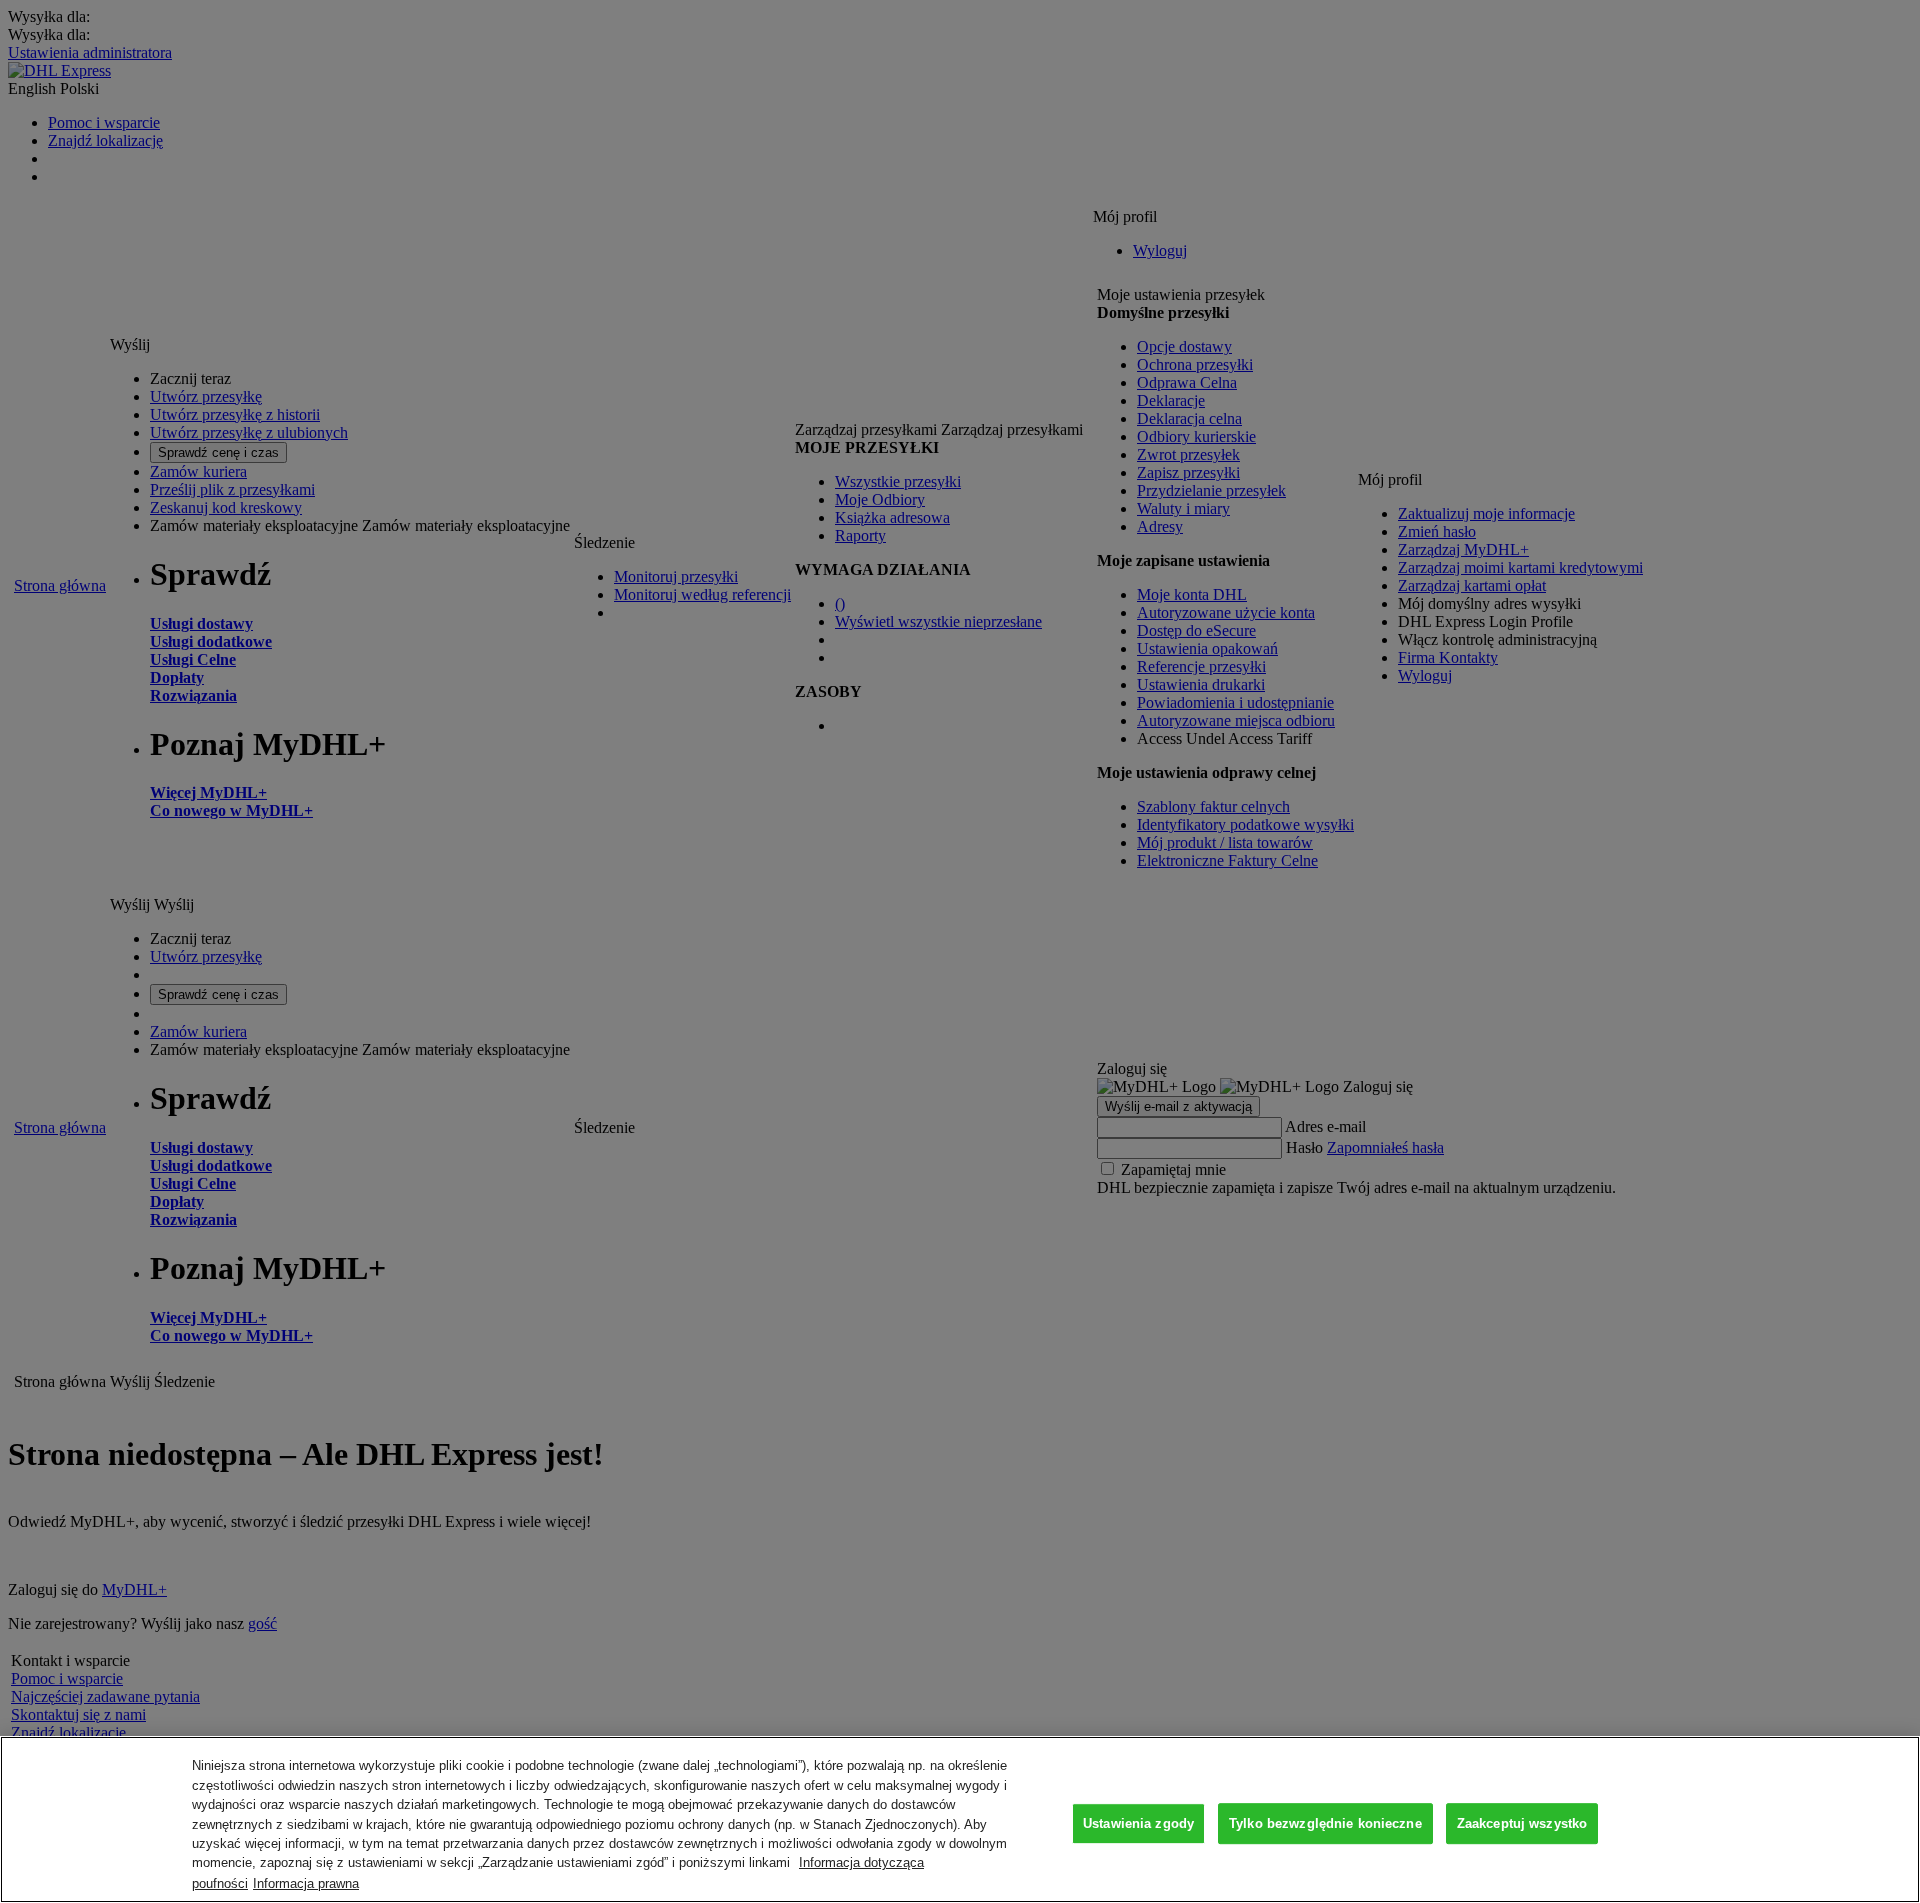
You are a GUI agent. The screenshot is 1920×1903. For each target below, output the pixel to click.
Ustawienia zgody (1138, 1823)
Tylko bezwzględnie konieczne (1325, 1823)
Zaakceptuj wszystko (1522, 1823)
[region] (960, 1819)
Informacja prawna (306, 1882)
